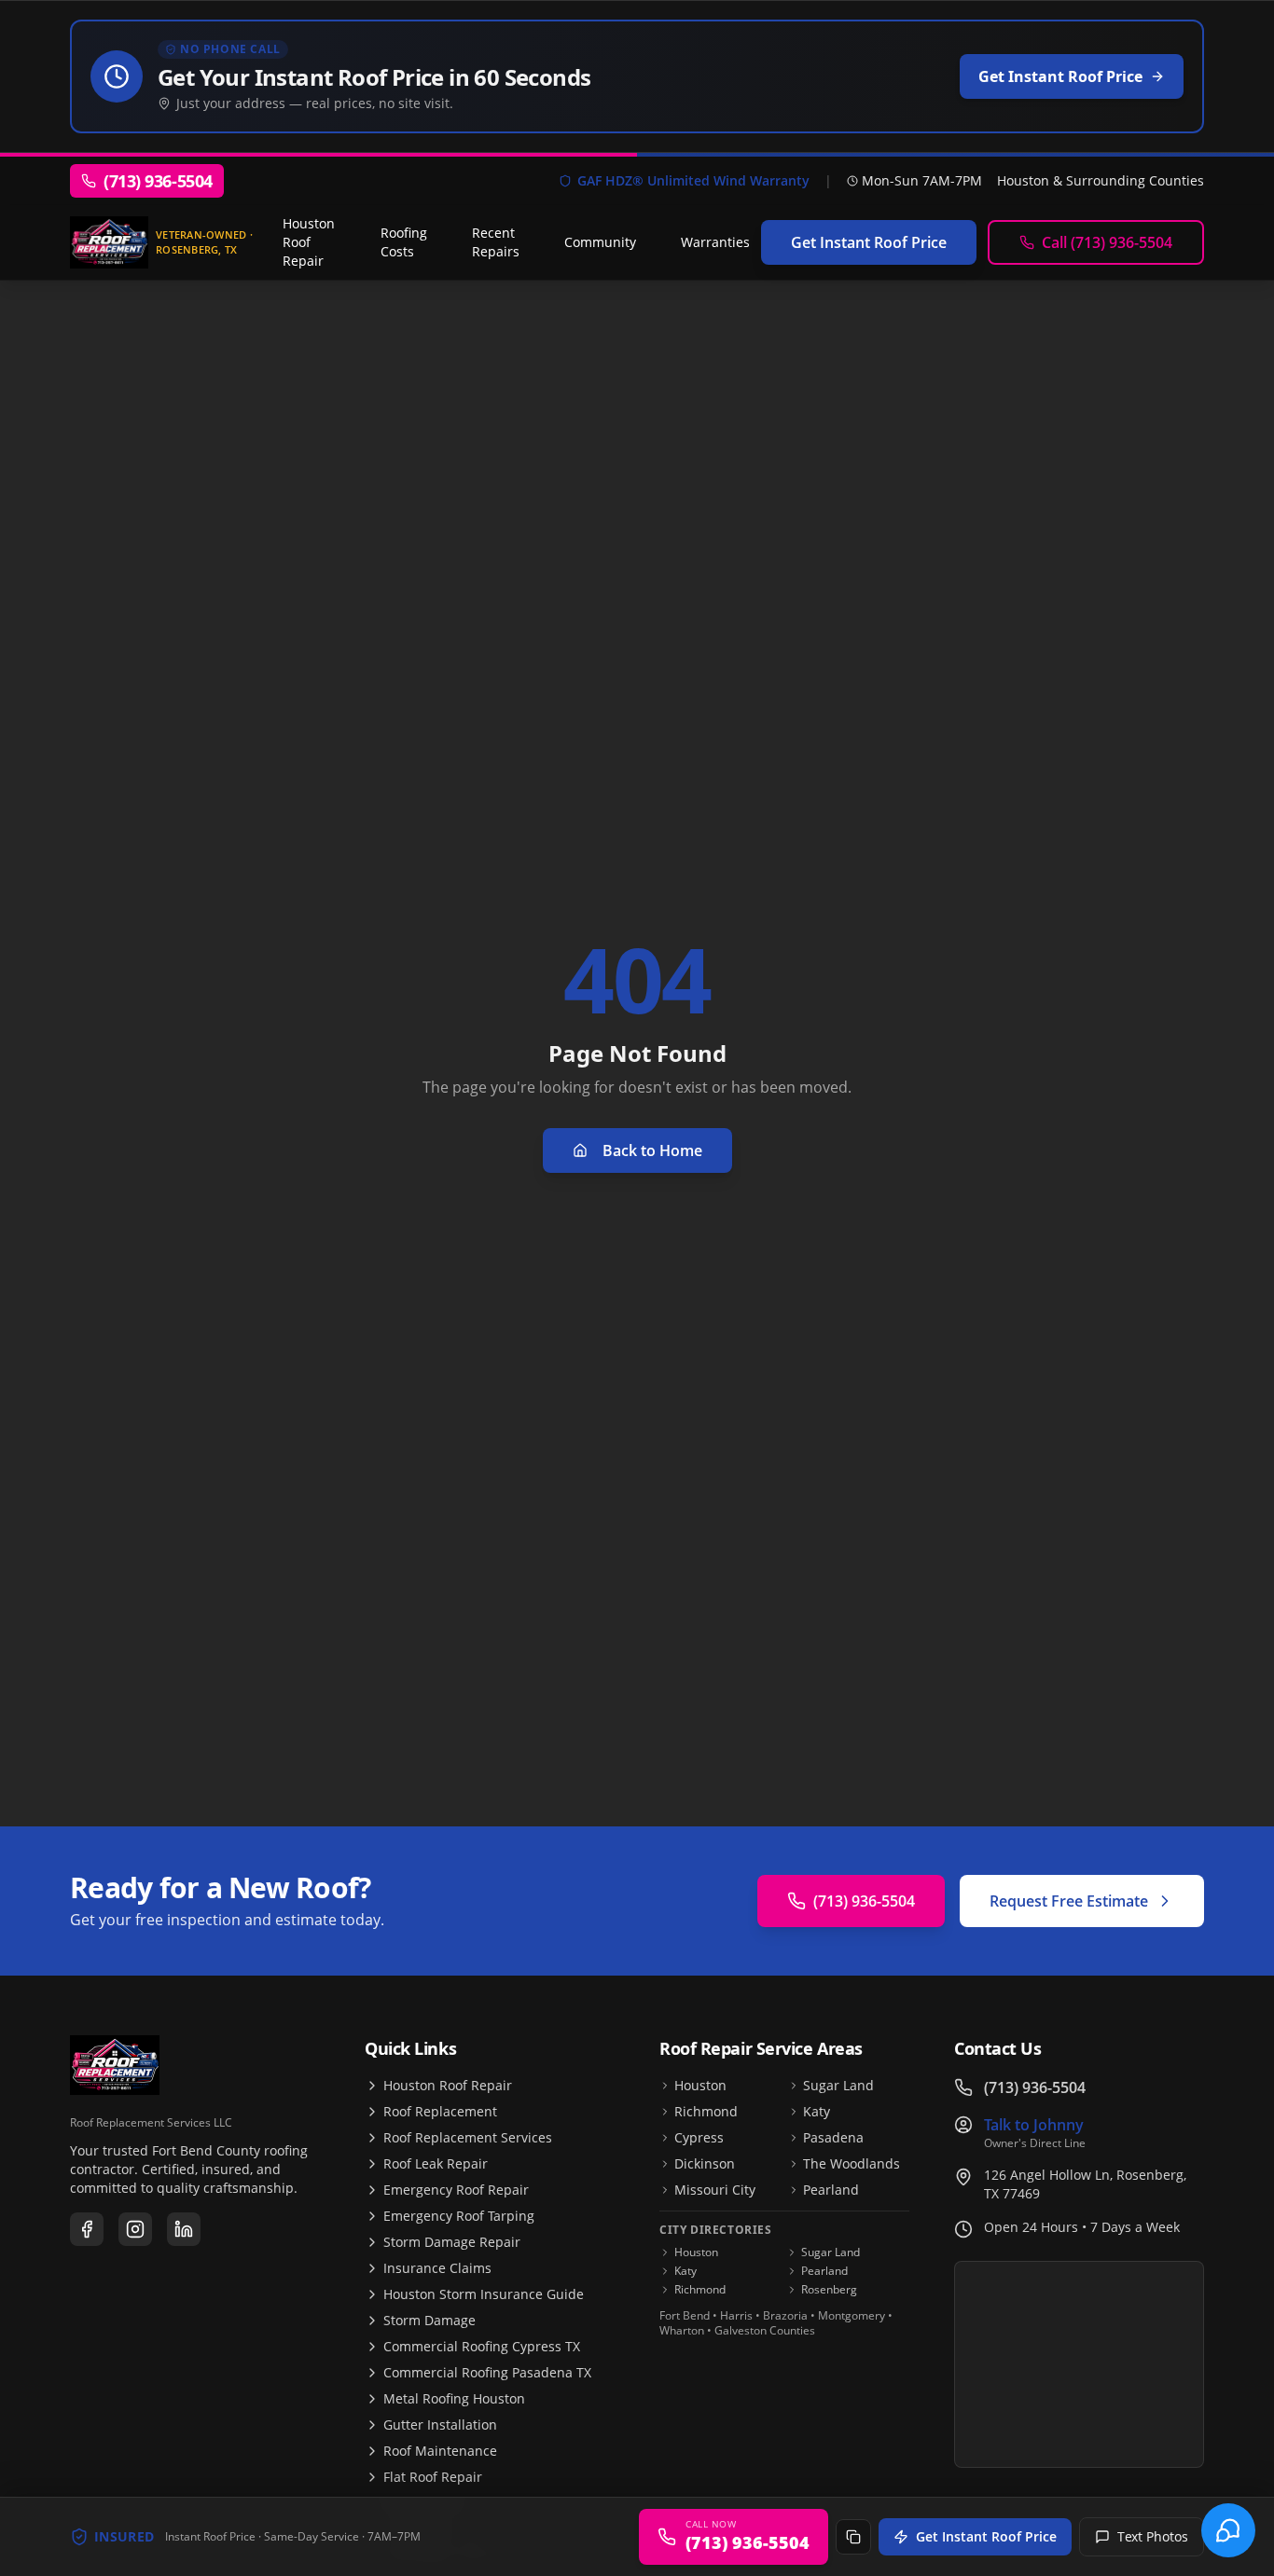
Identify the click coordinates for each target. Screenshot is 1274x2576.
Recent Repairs (496, 242)
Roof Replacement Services (468, 2137)
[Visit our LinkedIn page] (184, 2229)
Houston (700, 2085)
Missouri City (715, 2190)
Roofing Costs (404, 242)
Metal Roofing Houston (454, 2398)
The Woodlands (852, 2163)
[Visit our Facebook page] (87, 2229)
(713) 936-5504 (864, 1901)
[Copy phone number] (853, 2537)
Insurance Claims (437, 2268)
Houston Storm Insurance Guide (484, 2294)
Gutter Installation (440, 2424)
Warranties (715, 242)
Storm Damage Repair (452, 2242)
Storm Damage (429, 2320)
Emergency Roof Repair (456, 2190)
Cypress (699, 2137)
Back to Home (652, 1150)
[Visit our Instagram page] (135, 2229)
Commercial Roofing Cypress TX (482, 2346)
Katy (817, 2111)
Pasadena (833, 2137)
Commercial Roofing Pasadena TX (487, 2372)
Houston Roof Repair (309, 242)
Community (600, 242)
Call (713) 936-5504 (1107, 242)
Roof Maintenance (440, 2451)
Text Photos (1153, 2536)
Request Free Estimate (1069, 1901)
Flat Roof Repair (433, 2477)
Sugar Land (838, 2085)
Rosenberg (829, 2290)
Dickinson (705, 2163)
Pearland (831, 2190)
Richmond (706, 2111)
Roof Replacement (440, 2111)
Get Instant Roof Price (986, 2536)
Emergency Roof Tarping (459, 2216)
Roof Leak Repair (436, 2163)
